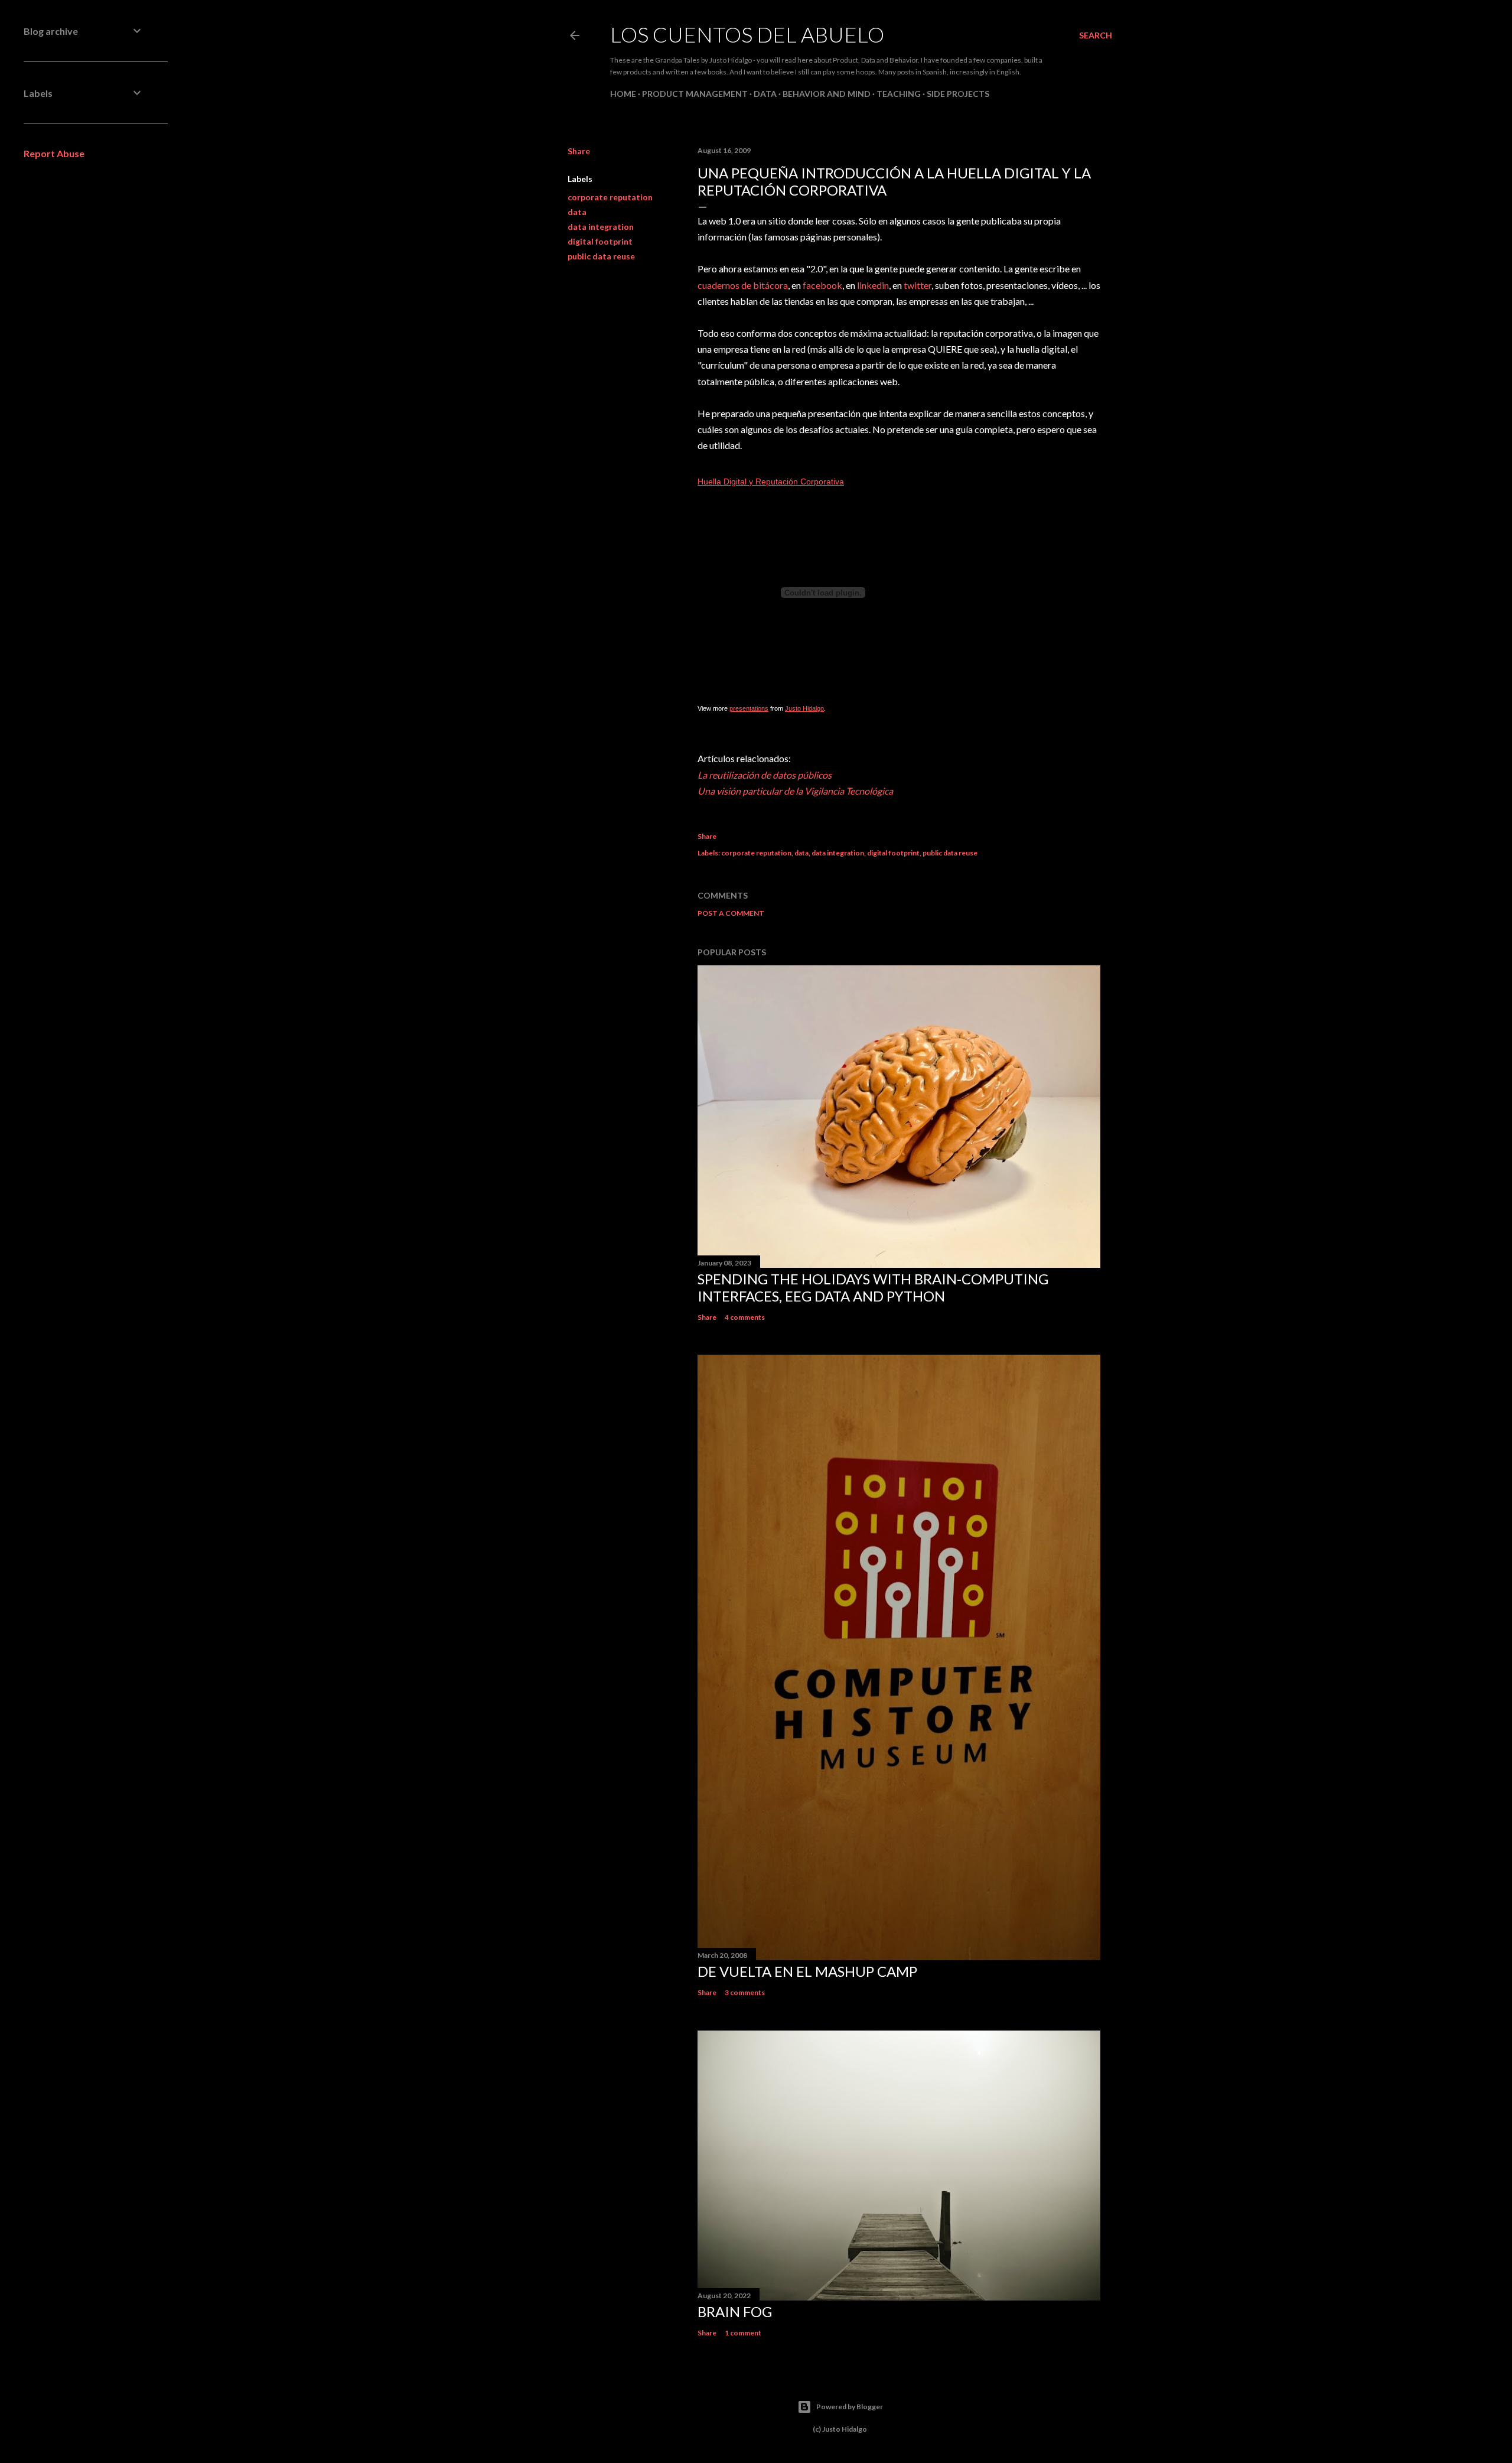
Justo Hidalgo (804, 708)
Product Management (695, 94)
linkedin (873, 285)
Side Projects (958, 94)
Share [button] (579, 151)
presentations (749, 708)
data (577, 212)
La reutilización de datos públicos (765, 775)
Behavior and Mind (827, 94)
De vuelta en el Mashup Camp (807, 1971)
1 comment (743, 2333)
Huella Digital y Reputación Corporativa (771, 481)
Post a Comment (731, 913)
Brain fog (735, 2311)
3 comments (745, 1992)
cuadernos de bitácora (743, 285)
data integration (601, 227)
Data (765, 94)
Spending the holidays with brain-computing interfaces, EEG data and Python (873, 1287)
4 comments (745, 1317)
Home (623, 94)
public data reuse (601, 256)
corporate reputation (610, 197)
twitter (918, 285)
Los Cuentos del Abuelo (747, 34)
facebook (822, 285)
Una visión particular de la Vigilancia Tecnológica (795, 791)
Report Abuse (54, 153)
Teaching (899, 94)
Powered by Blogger (850, 2407)
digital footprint (600, 241)
